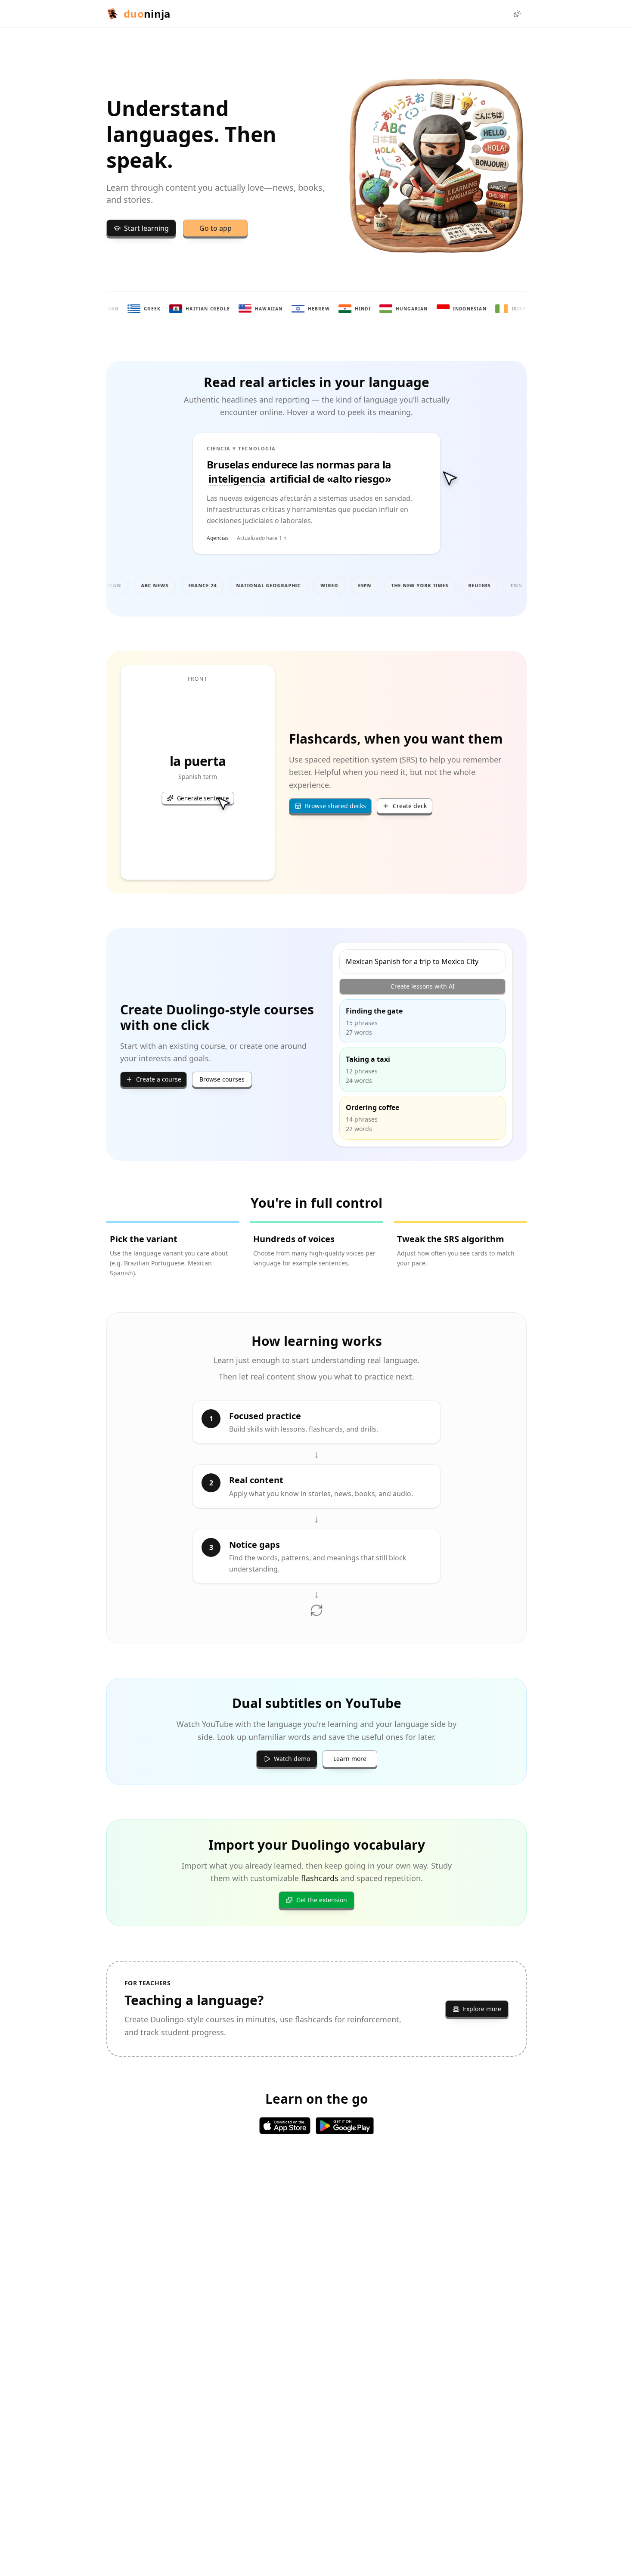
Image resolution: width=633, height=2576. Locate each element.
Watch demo (292, 1759)
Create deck (410, 806)
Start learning (146, 228)
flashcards (320, 1878)
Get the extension (322, 1900)
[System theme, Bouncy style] (517, 14)
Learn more (350, 1759)
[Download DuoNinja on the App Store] (285, 2126)
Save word (237, 453)
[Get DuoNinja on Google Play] (345, 2126)
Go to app (216, 228)
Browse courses (222, 1079)
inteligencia (237, 479)
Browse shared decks (335, 806)
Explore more (482, 2009)
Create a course (159, 1079)
